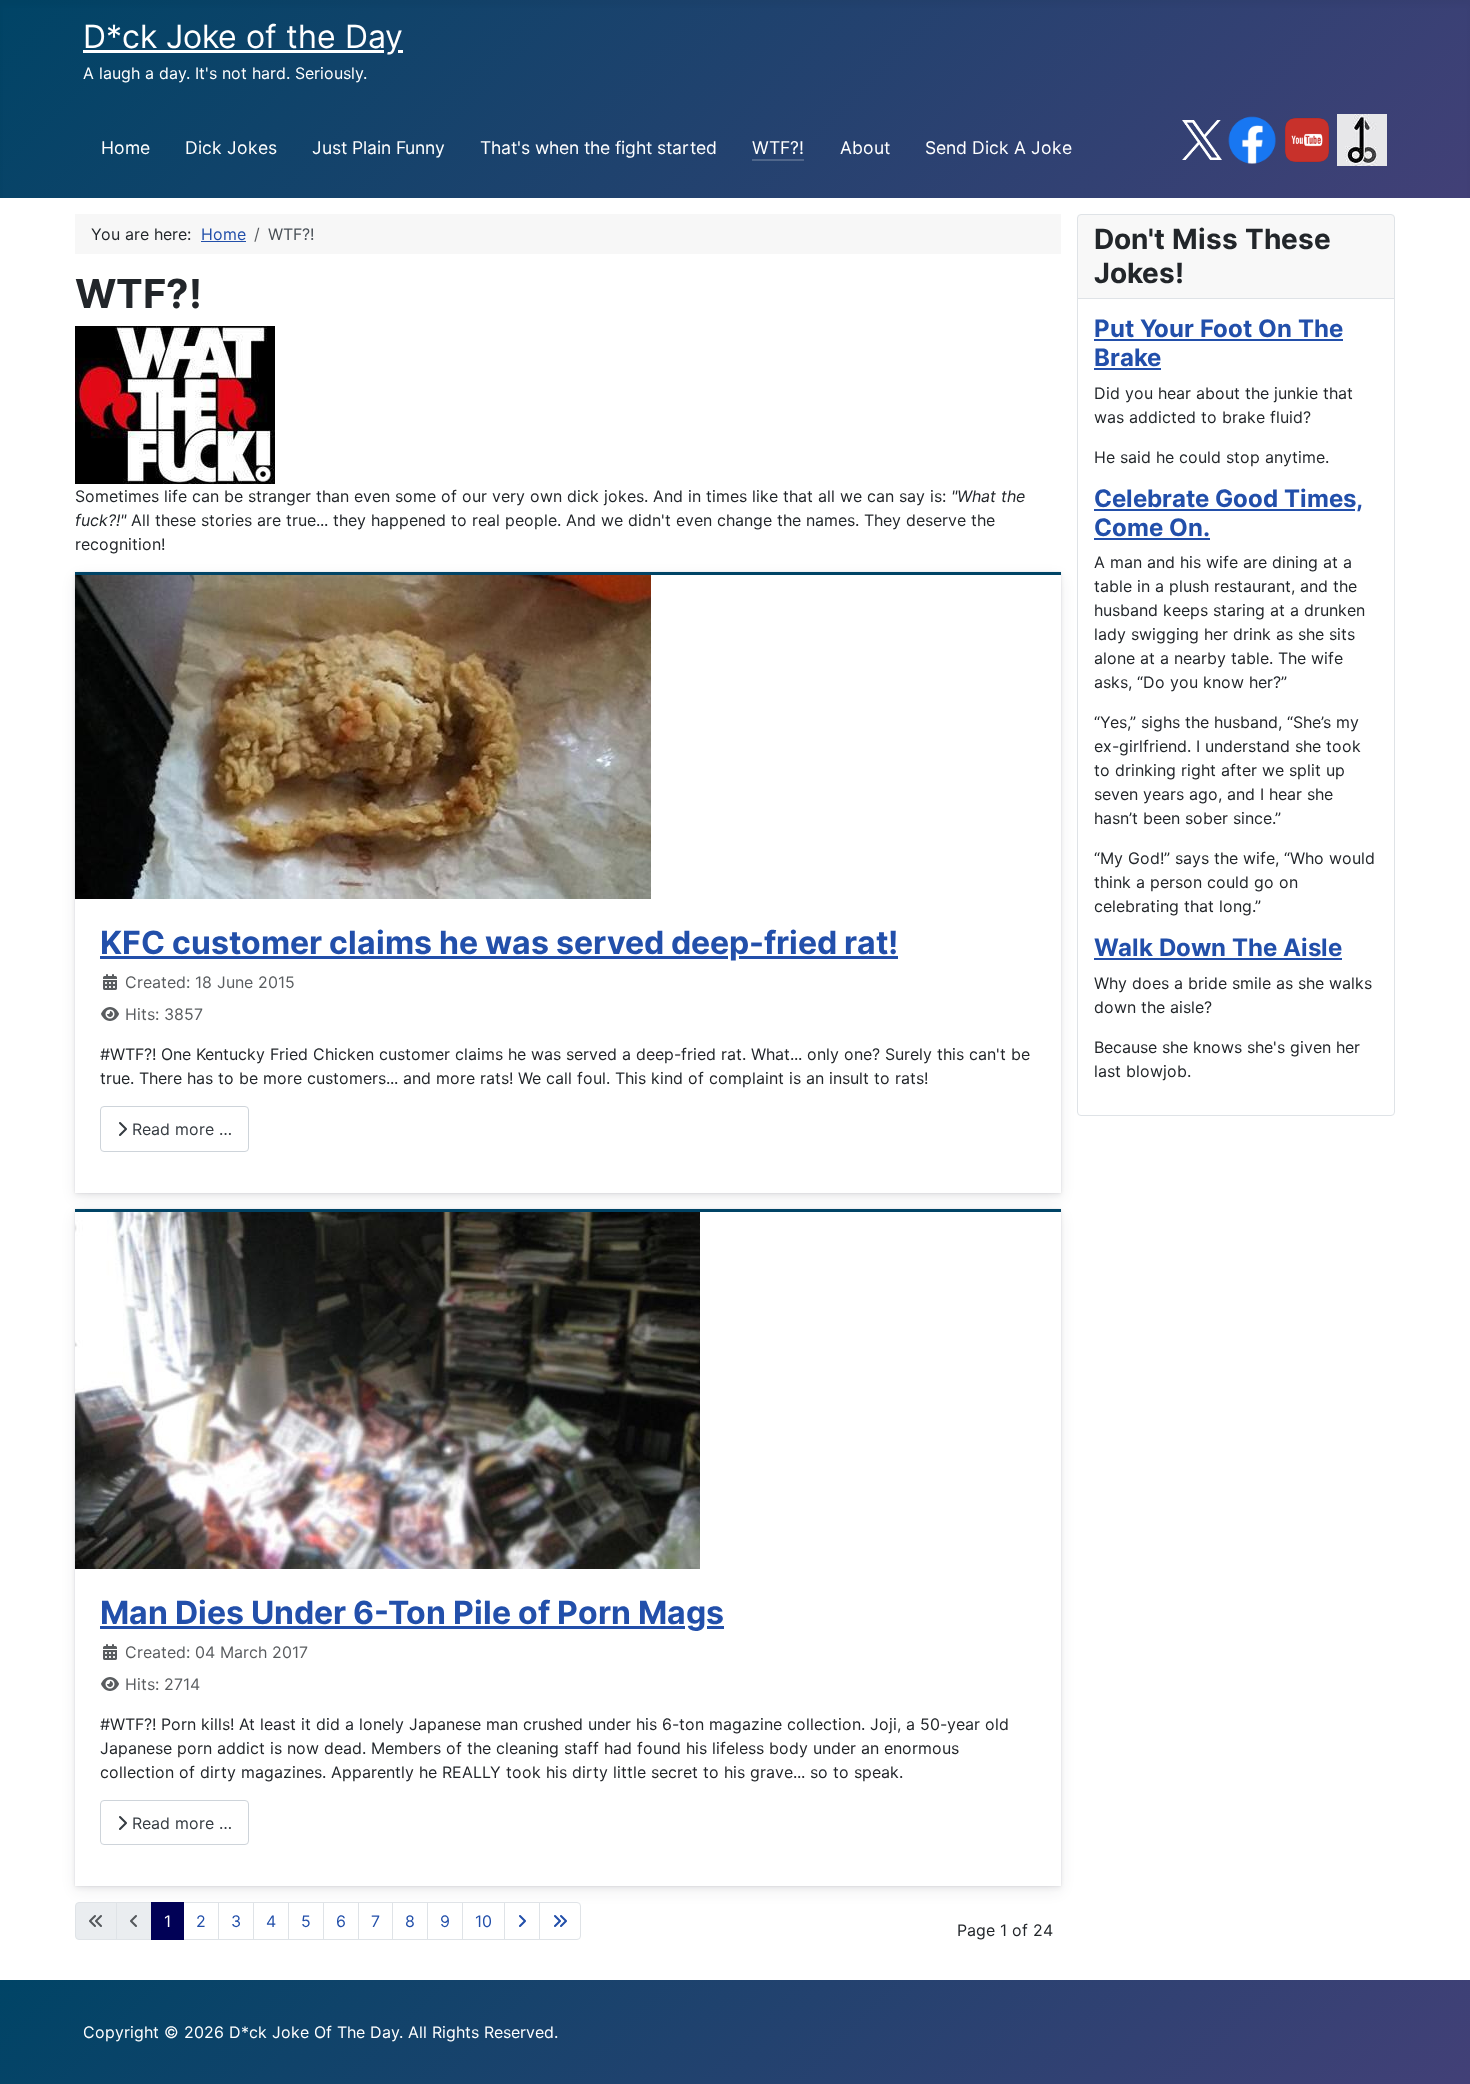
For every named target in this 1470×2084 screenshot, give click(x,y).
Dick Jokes (231, 147)
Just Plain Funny (378, 147)
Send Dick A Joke (998, 147)
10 (483, 1921)
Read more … (179, 1129)
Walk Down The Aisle (1218, 947)
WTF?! (778, 147)
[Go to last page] (560, 1921)
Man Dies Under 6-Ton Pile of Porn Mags (412, 1612)
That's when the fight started (598, 147)
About (865, 147)
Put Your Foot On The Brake (1218, 343)
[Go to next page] (522, 1921)
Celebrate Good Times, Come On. (1228, 513)
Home (125, 147)
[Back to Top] (1435, 2047)
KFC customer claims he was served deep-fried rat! (499, 942)
